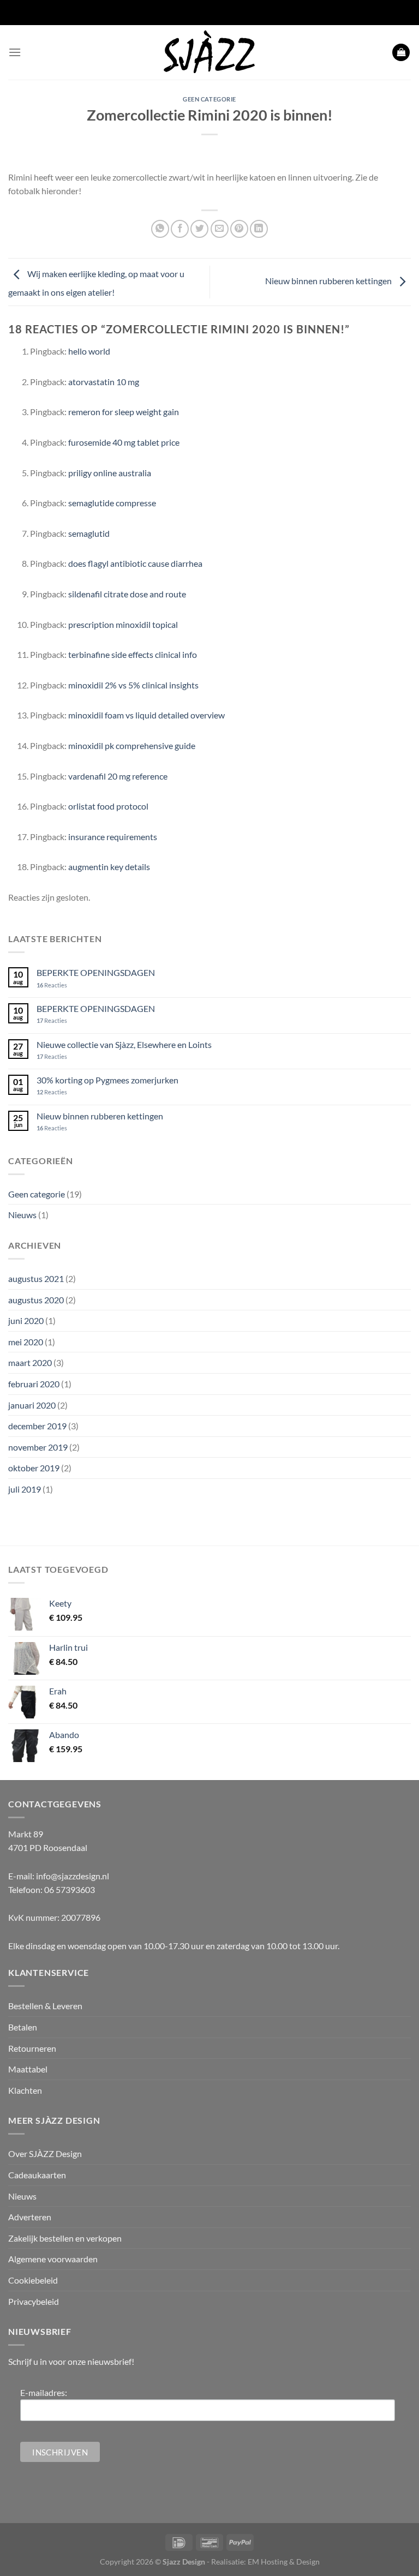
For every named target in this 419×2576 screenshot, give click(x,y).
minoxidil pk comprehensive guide (132, 745)
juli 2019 (25, 1489)
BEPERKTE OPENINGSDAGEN (96, 972)
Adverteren (30, 2217)
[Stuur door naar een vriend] (220, 229)
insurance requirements (113, 837)
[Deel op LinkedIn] (259, 229)
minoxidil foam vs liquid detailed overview (146, 715)
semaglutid (89, 533)
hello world (89, 351)
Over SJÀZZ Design (45, 2153)
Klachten (25, 2090)
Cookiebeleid (33, 2280)
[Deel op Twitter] (199, 229)
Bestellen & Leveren (45, 2006)
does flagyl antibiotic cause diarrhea (135, 563)
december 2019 (37, 1426)
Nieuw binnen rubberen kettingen (329, 281)
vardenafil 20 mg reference (118, 776)
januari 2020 (32, 1405)
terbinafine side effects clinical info (133, 654)
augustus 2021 (36, 1278)
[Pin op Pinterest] (239, 229)
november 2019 (38, 1447)
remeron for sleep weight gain (124, 412)
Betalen (23, 2027)
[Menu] (15, 52)
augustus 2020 (36, 1300)
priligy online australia (110, 473)
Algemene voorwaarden (53, 2259)
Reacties (52, 985)
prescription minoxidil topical (123, 624)
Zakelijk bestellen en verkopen (65, 2238)
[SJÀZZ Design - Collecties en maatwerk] (209, 52)
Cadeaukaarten (37, 2175)
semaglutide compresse (112, 503)
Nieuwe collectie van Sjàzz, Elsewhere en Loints (124, 1044)
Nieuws (22, 1215)
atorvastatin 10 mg (104, 382)
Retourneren (32, 2048)
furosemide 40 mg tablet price (124, 442)
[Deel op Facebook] (180, 229)
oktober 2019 (34, 1468)
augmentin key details (109, 867)
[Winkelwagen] (401, 53)
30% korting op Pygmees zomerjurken (107, 1080)
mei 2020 (26, 1342)
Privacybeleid (34, 2301)
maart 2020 (30, 1362)
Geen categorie (209, 99)
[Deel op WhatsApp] (160, 229)
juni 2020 (26, 1320)
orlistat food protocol (108, 806)
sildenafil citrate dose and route (127, 594)
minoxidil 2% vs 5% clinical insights (133, 685)
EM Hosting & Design (284, 2562)
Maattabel (28, 2069)
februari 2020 (34, 1384)
